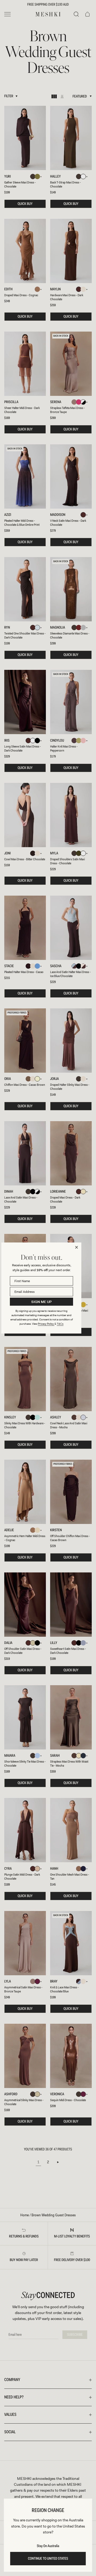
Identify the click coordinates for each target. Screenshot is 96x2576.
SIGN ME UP (41, 1302)
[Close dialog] (77, 1247)
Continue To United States (48, 2559)
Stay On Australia (48, 2546)
